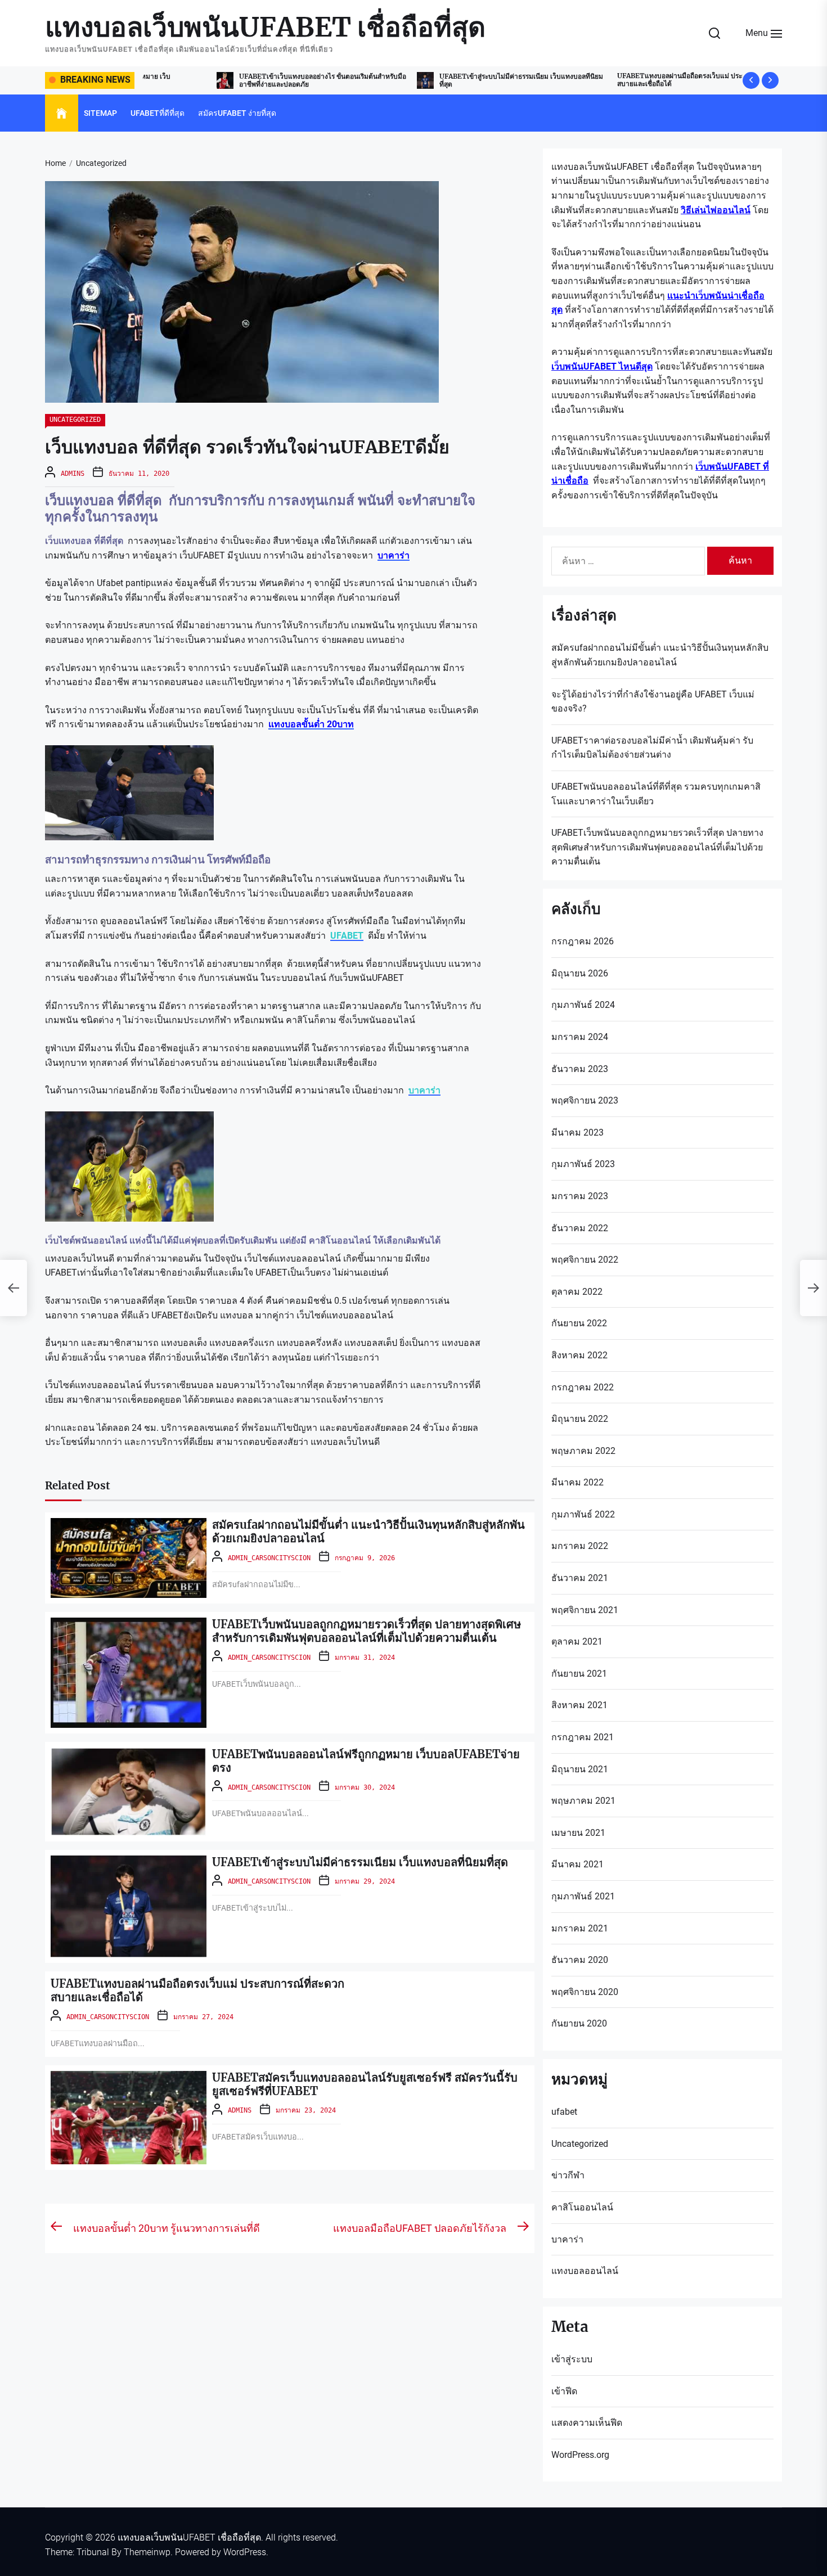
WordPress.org (580, 2455)
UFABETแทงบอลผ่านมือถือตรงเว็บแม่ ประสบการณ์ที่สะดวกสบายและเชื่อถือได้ (631, 80)
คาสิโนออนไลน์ (582, 2207)
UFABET (347, 936)
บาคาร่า (424, 1090)
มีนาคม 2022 (577, 1482)
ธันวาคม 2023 (580, 1069)
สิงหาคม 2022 (579, 1355)
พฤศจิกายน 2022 (585, 1260)
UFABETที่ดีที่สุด (158, 113)
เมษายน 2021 (578, 1833)
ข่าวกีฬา (568, 2175)
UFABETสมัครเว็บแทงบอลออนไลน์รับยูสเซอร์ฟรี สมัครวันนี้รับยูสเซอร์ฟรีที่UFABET (365, 2084)
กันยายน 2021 (579, 1674)
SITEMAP (100, 113)
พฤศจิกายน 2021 (585, 1610)
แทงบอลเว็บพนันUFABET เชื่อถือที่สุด (265, 28)
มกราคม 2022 (580, 1546)
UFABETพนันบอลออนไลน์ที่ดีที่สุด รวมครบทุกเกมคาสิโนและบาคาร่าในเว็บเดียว (656, 794)
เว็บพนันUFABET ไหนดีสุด (602, 366)
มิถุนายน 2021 (580, 1769)
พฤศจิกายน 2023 (585, 1100)
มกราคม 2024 (580, 1037)
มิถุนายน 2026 (580, 973)
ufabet (564, 2112)
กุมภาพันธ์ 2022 (583, 1514)
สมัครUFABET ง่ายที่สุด (237, 113)
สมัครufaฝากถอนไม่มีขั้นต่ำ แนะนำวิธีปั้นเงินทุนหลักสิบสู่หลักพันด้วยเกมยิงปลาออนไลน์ (368, 1531)
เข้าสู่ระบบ (572, 2359)
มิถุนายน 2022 (580, 1419)
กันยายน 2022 (579, 1323)
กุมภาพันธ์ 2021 (583, 1896)
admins (73, 474)
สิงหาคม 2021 (579, 1705)
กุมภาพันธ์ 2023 (583, 1164)
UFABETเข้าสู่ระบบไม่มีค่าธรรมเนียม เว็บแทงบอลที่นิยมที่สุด (448, 80)
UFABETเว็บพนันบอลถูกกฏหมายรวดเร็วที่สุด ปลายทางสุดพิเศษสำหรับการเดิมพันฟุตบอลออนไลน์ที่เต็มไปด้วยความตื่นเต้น (367, 1631)
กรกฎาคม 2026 (583, 941)
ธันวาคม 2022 (580, 1228)
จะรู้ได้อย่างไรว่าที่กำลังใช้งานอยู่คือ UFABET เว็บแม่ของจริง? (653, 702)
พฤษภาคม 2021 (583, 1801)
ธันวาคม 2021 (580, 1578)
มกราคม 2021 (580, 1928)
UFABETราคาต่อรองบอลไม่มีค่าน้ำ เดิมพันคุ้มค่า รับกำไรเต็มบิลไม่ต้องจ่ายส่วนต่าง (652, 748)
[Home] (62, 114)
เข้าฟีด (564, 2391)
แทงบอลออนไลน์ (585, 2271)
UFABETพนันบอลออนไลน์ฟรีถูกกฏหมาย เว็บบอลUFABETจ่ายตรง (366, 1761)
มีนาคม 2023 (577, 1132)
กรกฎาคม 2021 (583, 1737)
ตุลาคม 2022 (577, 1292)
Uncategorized (75, 420)
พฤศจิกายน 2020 (585, 1992)
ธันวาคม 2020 (580, 1960)
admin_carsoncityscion (269, 1558)
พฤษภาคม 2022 (583, 1451)
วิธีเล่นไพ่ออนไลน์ (716, 210)
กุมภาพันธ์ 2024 (583, 1005)
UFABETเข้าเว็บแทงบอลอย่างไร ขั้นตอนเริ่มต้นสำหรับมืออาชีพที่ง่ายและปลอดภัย (249, 80)
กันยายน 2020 (579, 2023)
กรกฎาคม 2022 (583, 1387)
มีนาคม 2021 (577, 1864)
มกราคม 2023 (580, 1196)
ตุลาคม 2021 (577, 1641)
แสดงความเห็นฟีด (587, 2423)
